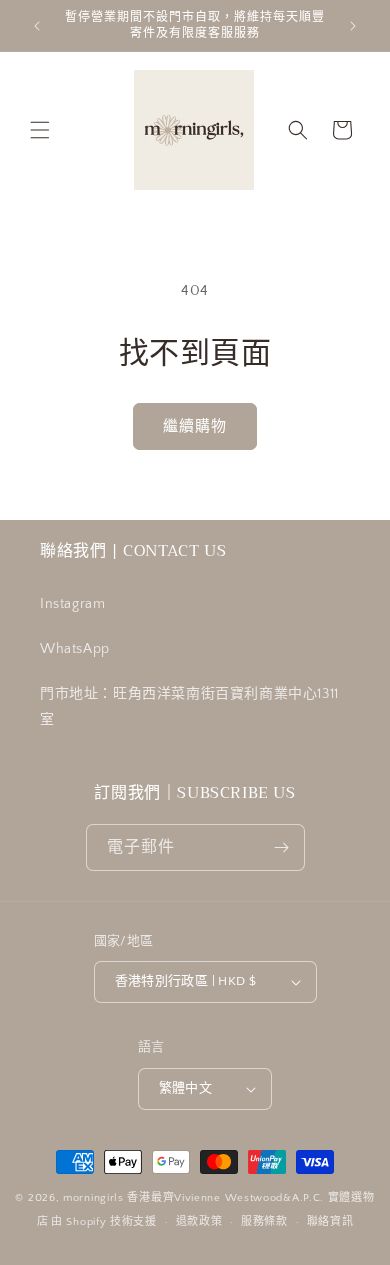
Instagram (72, 604)
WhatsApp (75, 649)
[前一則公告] (37, 26)
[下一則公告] (353, 26)
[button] (40, 130)
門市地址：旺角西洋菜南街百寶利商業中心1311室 (189, 706)
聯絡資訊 (330, 1222)
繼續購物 (195, 426)
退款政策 (199, 1222)
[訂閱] (282, 847)
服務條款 (264, 1222)
